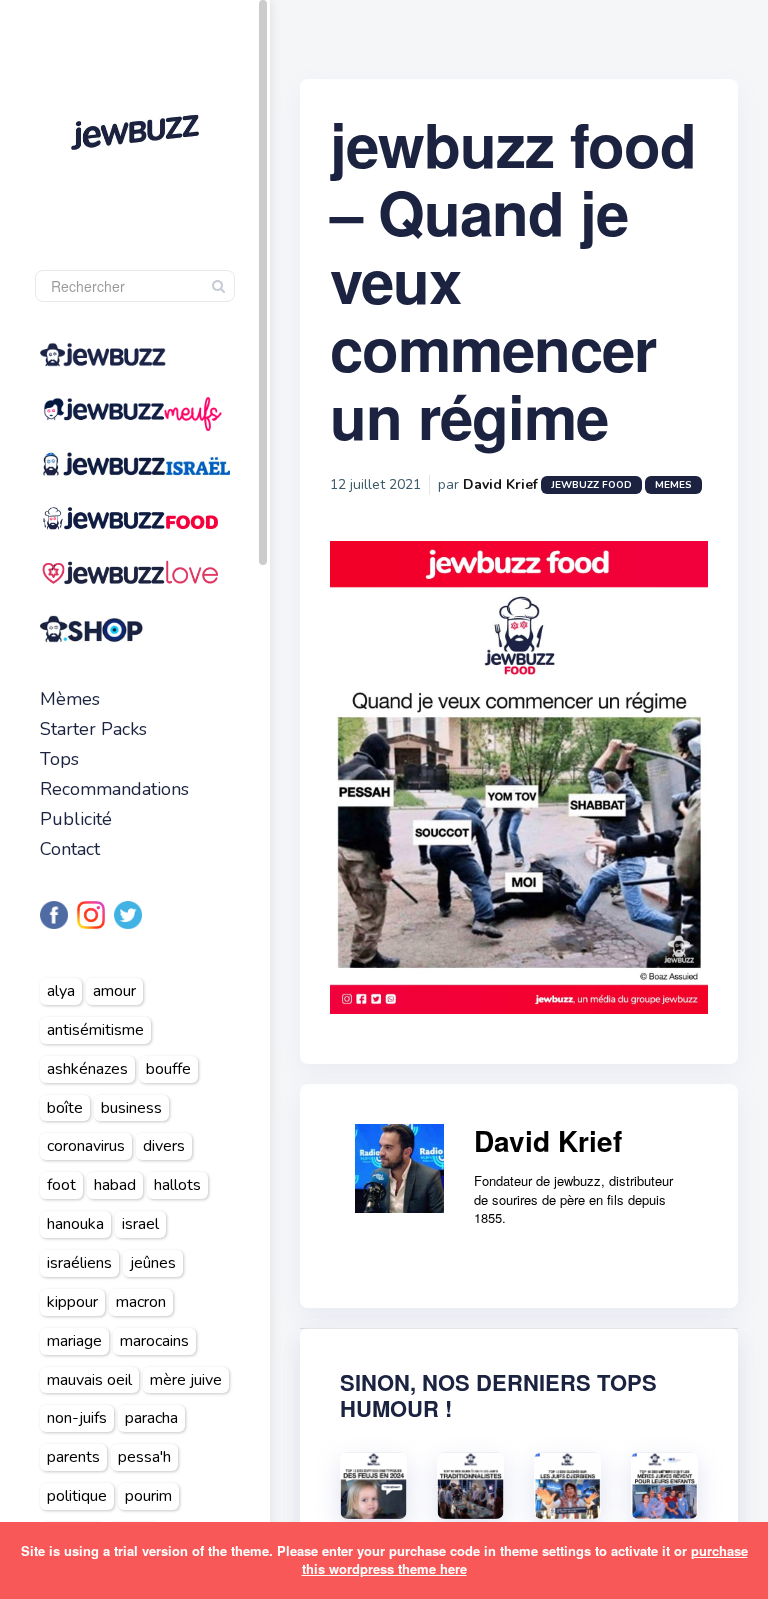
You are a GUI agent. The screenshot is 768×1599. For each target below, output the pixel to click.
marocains (154, 1341)
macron (141, 1302)
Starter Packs (93, 729)
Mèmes (70, 699)
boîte (65, 1108)
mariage (74, 1341)
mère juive (186, 1380)
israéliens (79, 1263)
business (131, 1108)
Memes (673, 485)
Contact (70, 849)
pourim (148, 1496)
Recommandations (114, 789)
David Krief (500, 484)
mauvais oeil (89, 1380)
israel (140, 1224)
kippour (72, 1302)
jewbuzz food (591, 485)
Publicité (76, 819)
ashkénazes (87, 1069)
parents (73, 1457)
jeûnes (153, 1263)
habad (115, 1185)
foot (61, 1185)
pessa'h (144, 1457)
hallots (177, 1185)
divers (164, 1146)
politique (77, 1496)
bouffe (168, 1069)
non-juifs (77, 1418)
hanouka (75, 1224)
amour (114, 991)
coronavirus (86, 1146)
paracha (151, 1418)
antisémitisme (95, 1030)
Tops (59, 759)
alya (61, 991)
